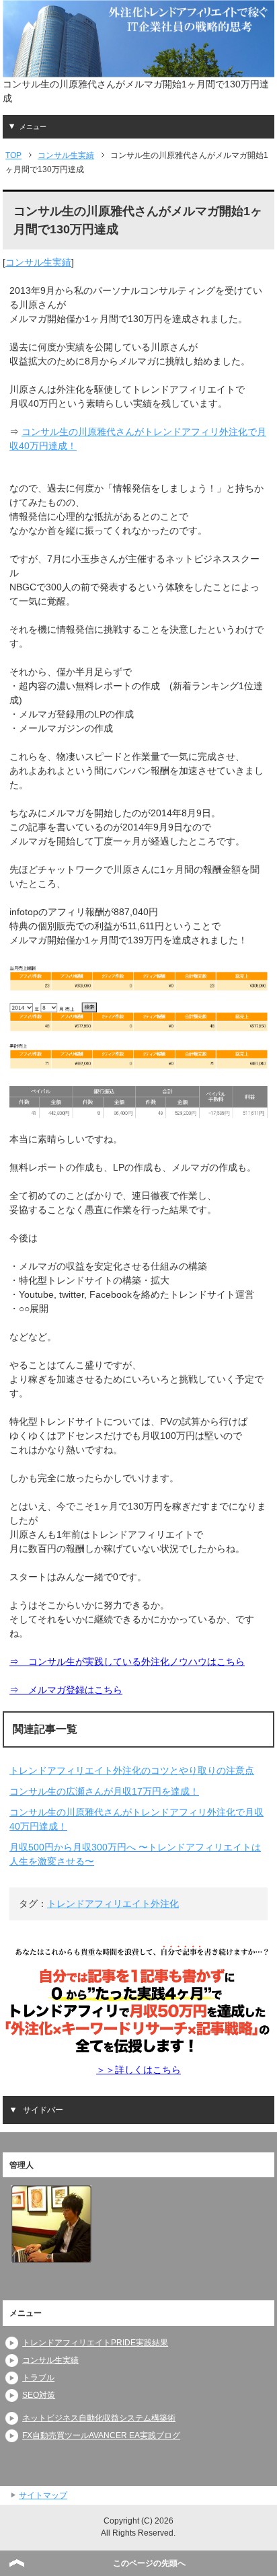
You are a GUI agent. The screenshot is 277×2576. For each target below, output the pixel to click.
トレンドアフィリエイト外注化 (113, 1904)
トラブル (38, 2378)
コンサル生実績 (38, 262)
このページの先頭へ (149, 2563)
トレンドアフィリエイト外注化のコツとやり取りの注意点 (132, 1770)
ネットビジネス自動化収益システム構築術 (99, 2418)
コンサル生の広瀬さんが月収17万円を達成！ (104, 1791)
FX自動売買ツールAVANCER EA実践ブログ (101, 2435)
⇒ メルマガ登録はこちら (66, 1690)
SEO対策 (39, 2395)
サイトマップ (43, 2495)
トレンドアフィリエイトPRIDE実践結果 (95, 2343)
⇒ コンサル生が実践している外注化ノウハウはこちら (127, 1662)
